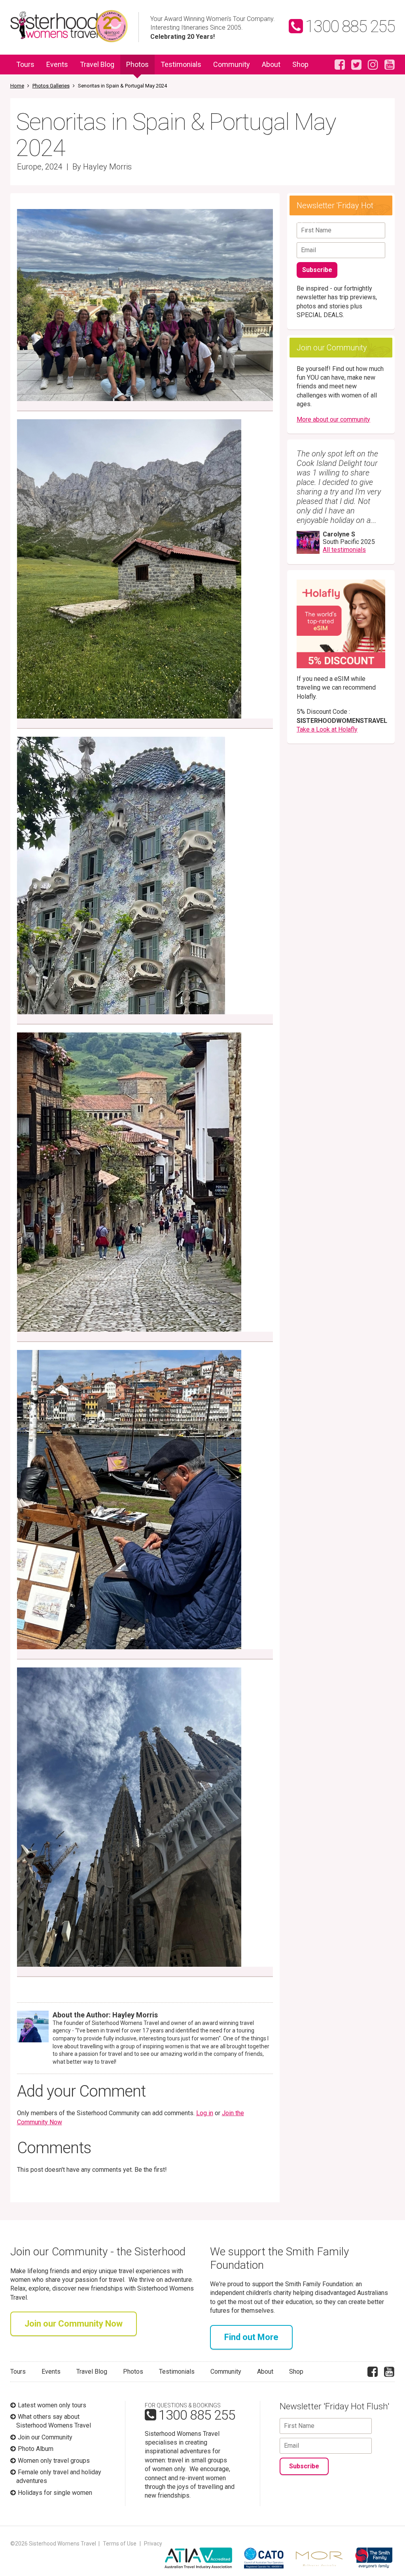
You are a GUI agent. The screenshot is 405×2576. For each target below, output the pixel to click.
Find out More (251, 2337)
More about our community (333, 419)
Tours (25, 64)
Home (17, 86)
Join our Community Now (74, 2324)
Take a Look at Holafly (327, 729)
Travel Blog (97, 64)
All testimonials (344, 550)
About (271, 64)
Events (57, 64)
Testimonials (181, 64)
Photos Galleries (51, 86)
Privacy (153, 2544)
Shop (300, 64)
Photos (137, 64)
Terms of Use (120, 2544)
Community (232, 64)
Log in (205, 2113)
